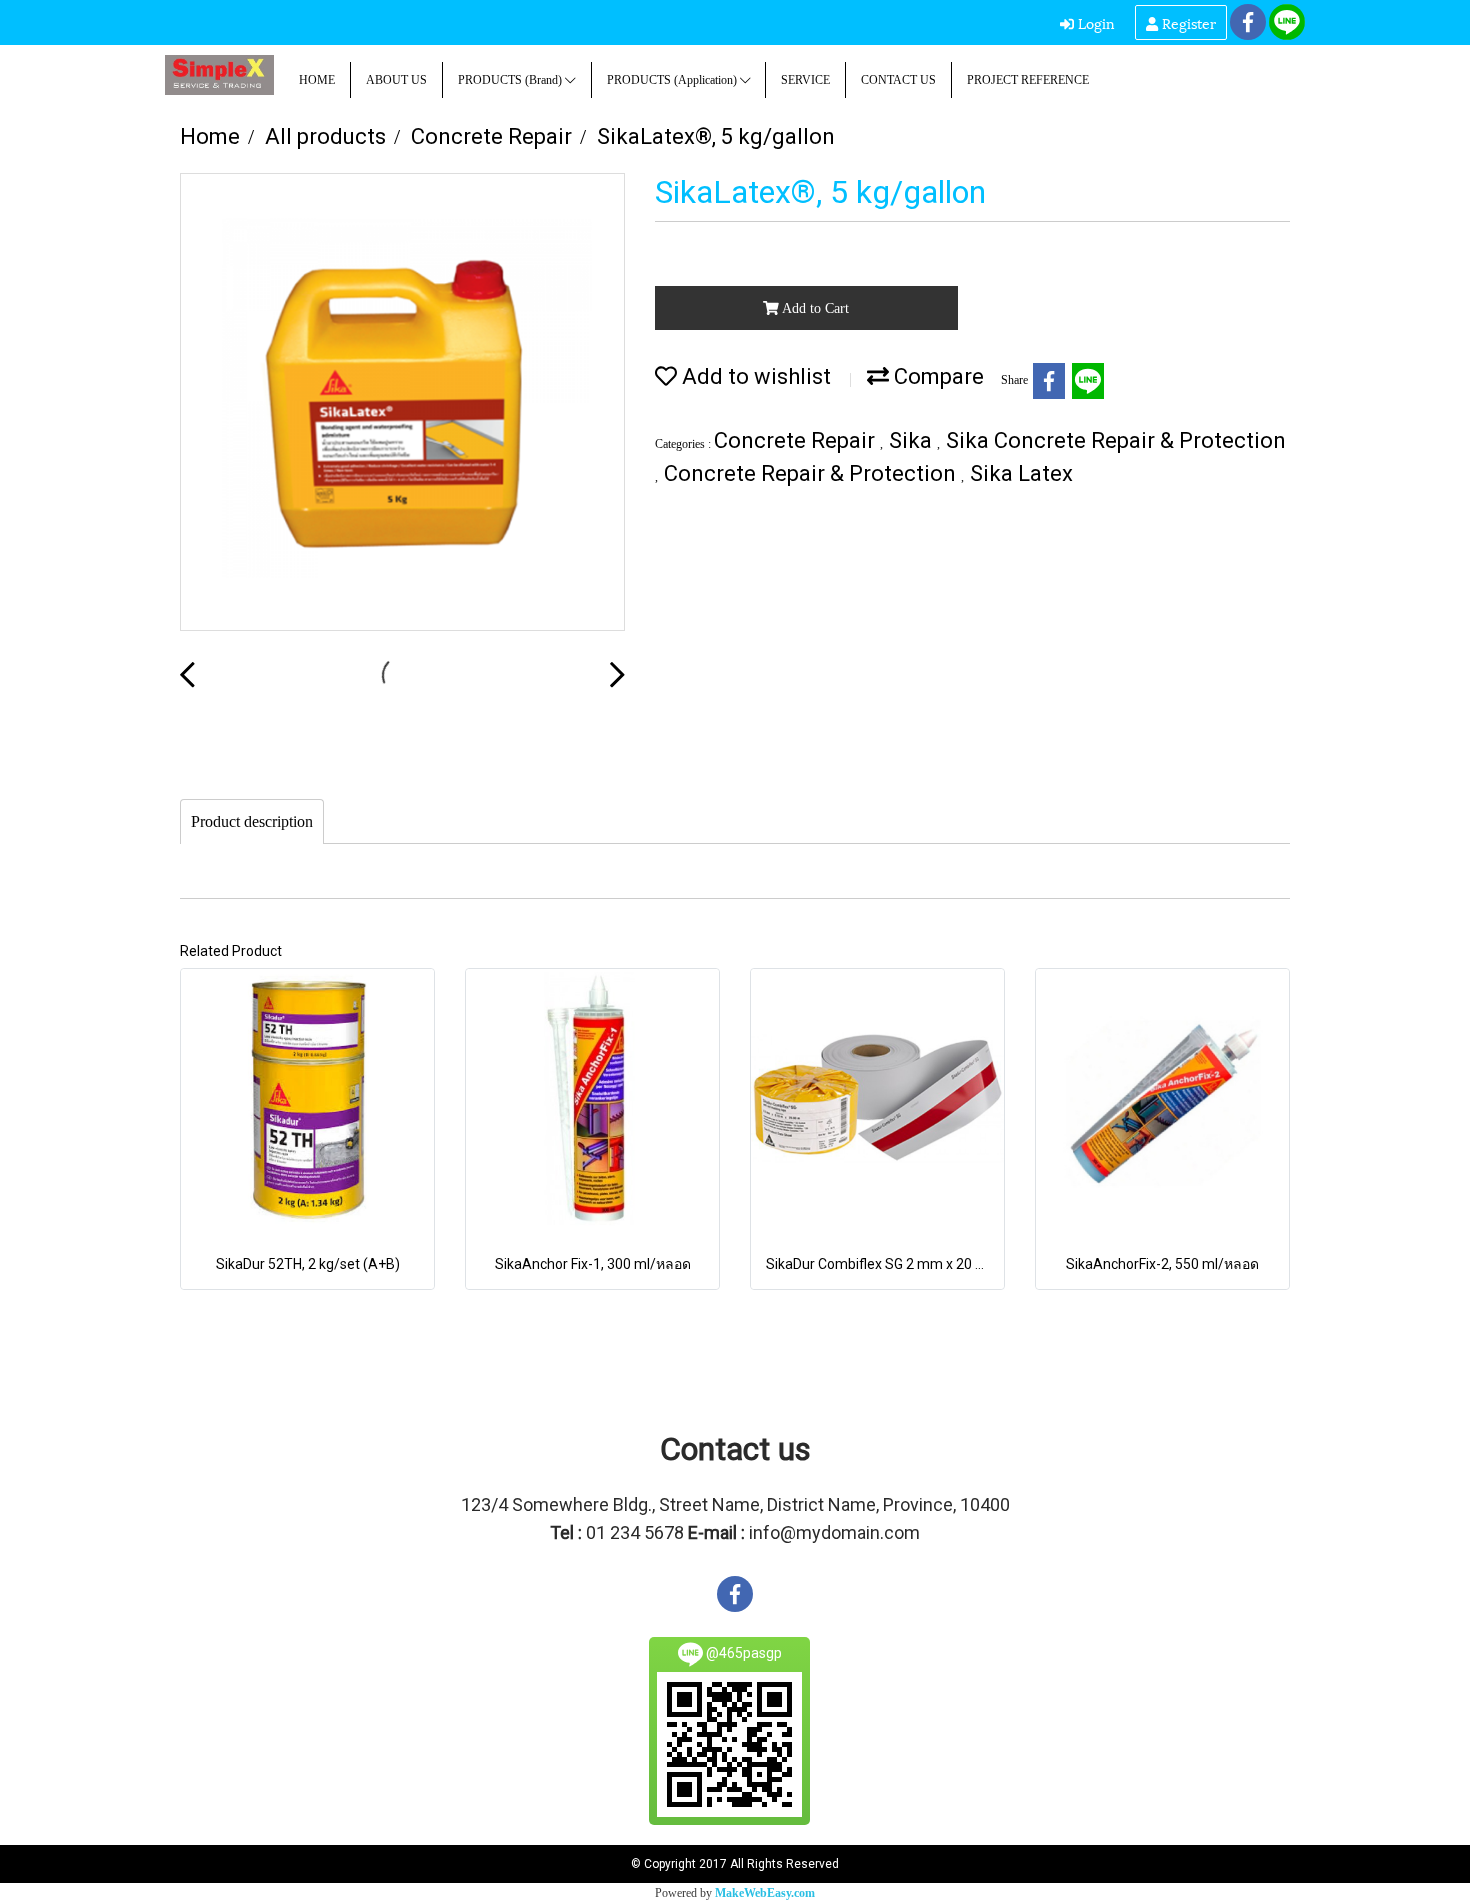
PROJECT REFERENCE (1028, 80)
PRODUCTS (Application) (673, 80)
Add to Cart (814, 308)
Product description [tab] (252, 821)
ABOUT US (396, 80)
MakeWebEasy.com (765, 1893)
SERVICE (805, 80)
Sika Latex (1021, 473)
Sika (913, 440)
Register (1187, 22)
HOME (317, 80)
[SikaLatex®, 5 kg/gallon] (402, 403)
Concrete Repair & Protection (812, 473)
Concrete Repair (797, 440)
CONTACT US (898, 80)
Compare (936, 376)
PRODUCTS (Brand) (511, 80)
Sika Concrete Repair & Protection (1116, 440)
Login (1094, 22)
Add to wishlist (754, 376)
